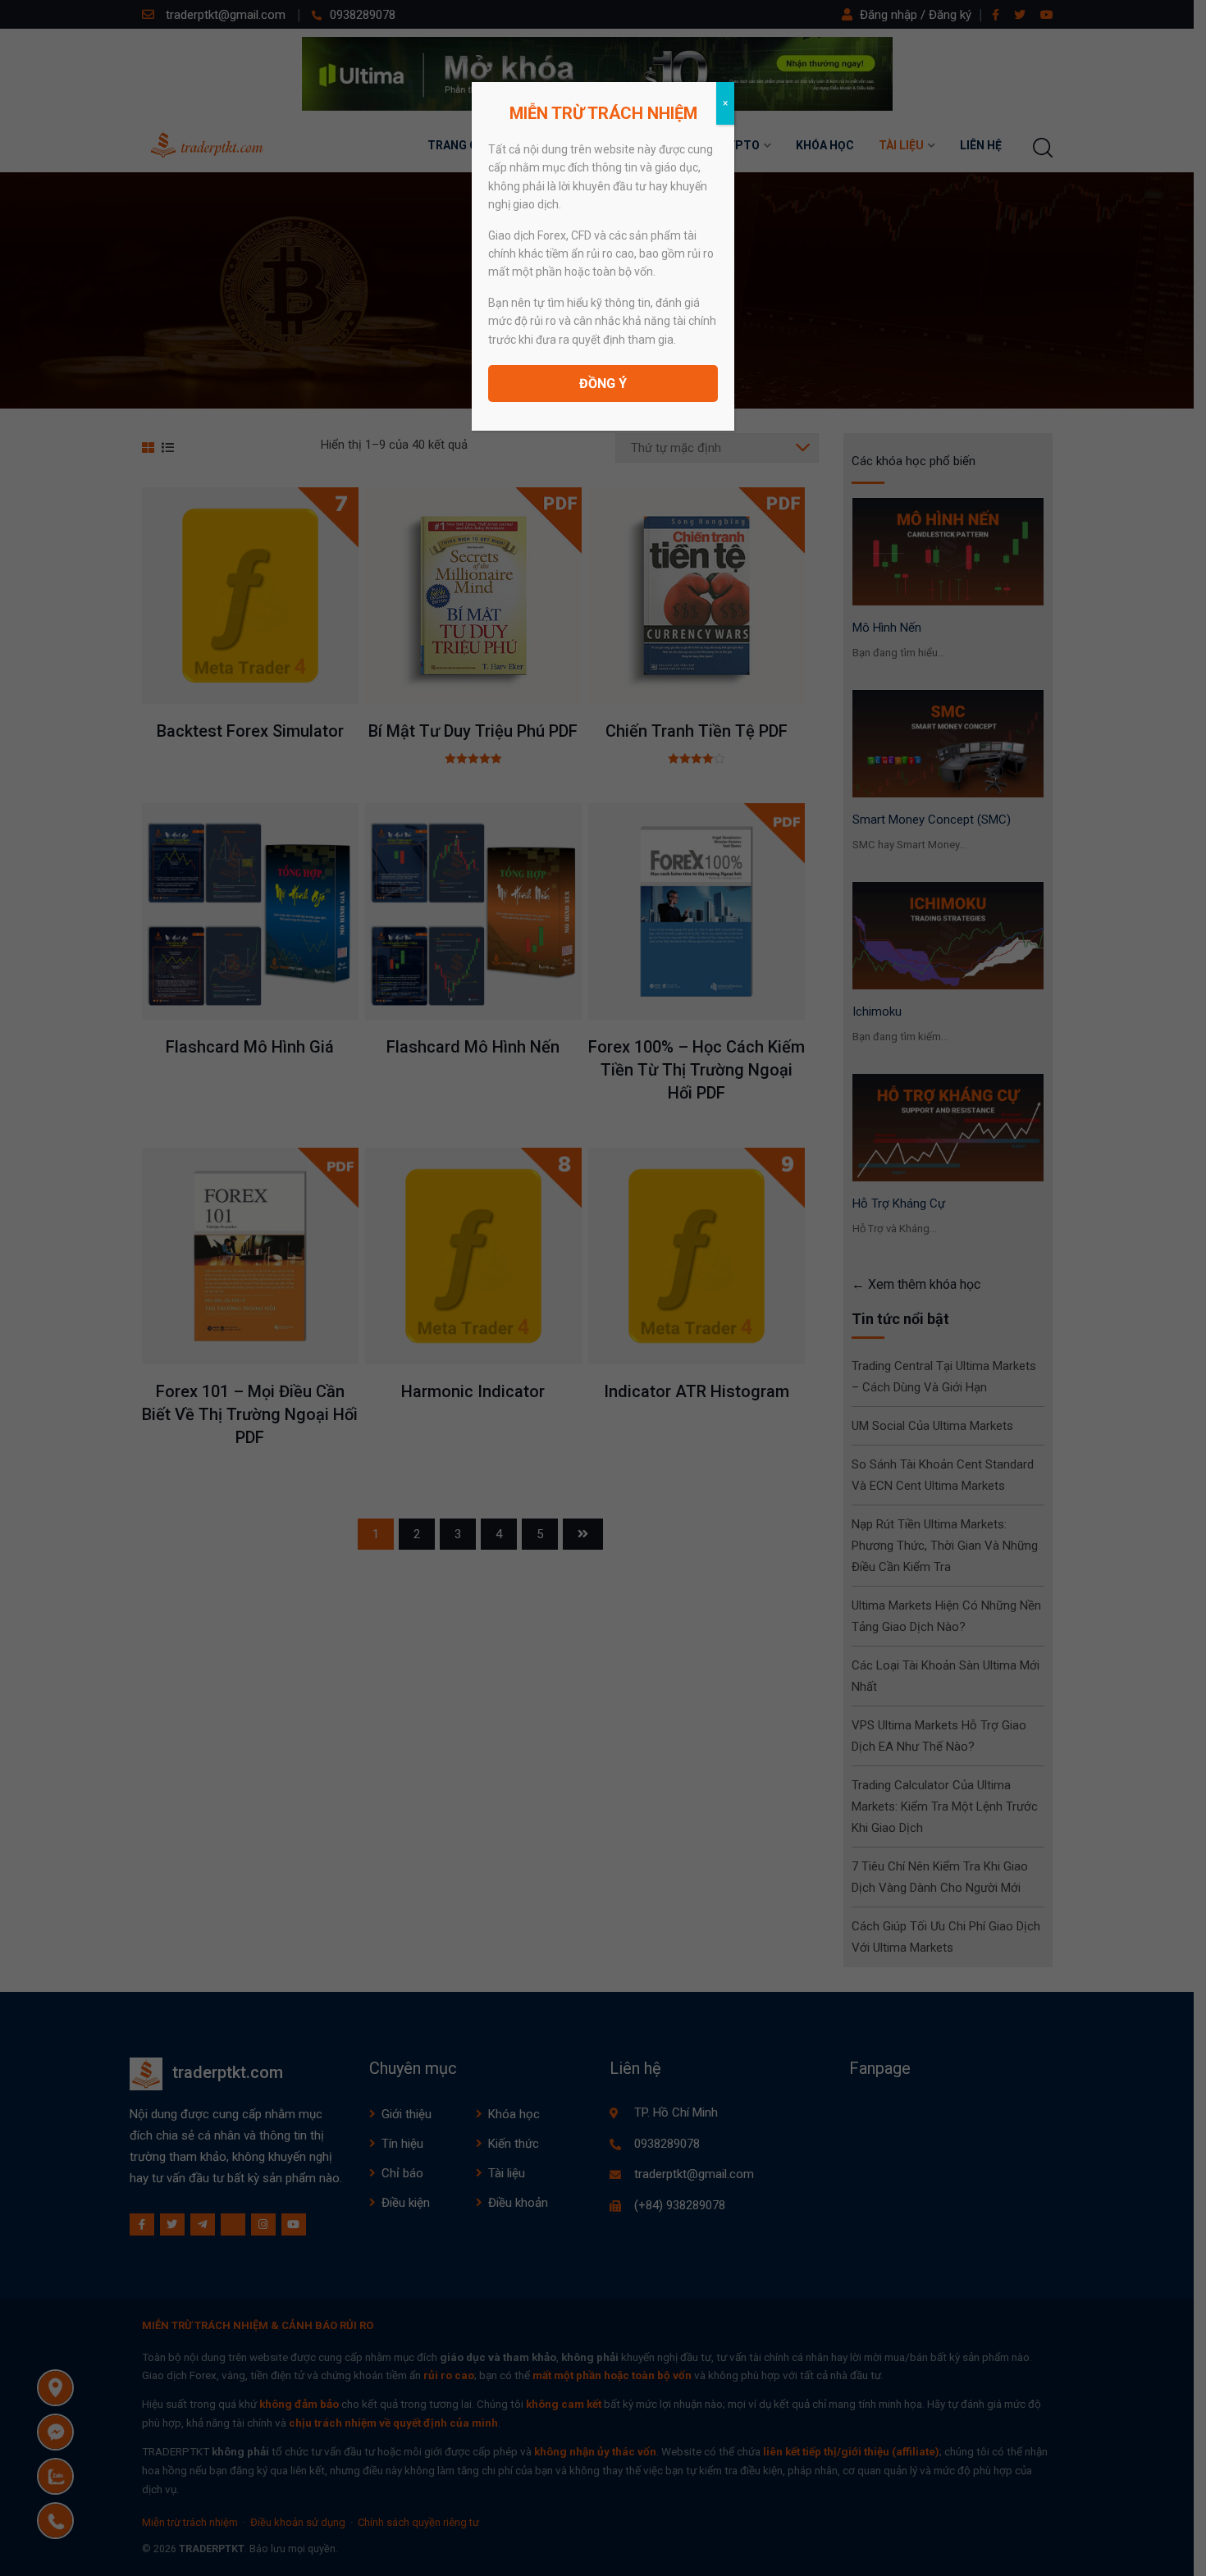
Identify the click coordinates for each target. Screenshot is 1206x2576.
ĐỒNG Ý (603, 384)
